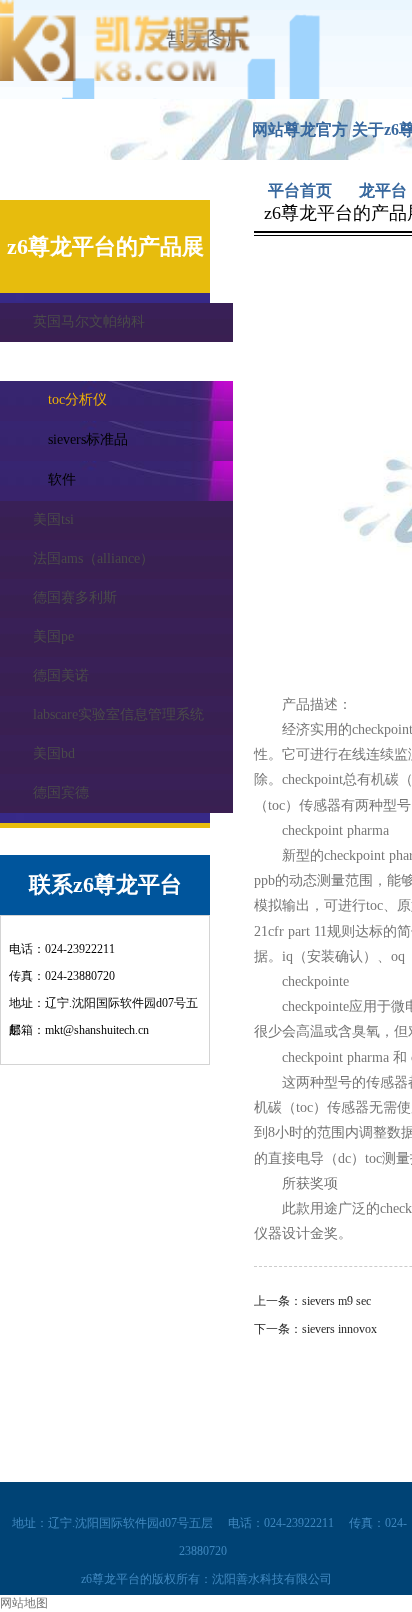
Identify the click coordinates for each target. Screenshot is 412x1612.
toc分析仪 (77, 399)
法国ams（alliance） (93, 558)
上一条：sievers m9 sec (312, 1301)
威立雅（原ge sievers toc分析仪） (133, 360)
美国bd (54, 753)
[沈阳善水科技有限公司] (125, 77)
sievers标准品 (88, 439)
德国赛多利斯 (75, 597)
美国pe (53, 636)
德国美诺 (61, 675)
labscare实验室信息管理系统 (118, 714)
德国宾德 (61, 792)
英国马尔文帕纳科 (89, 321)
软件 (62, 479)
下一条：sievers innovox (315, 1329)
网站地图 (24, 1603)
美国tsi (53, 519)
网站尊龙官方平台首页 (300, 140)
